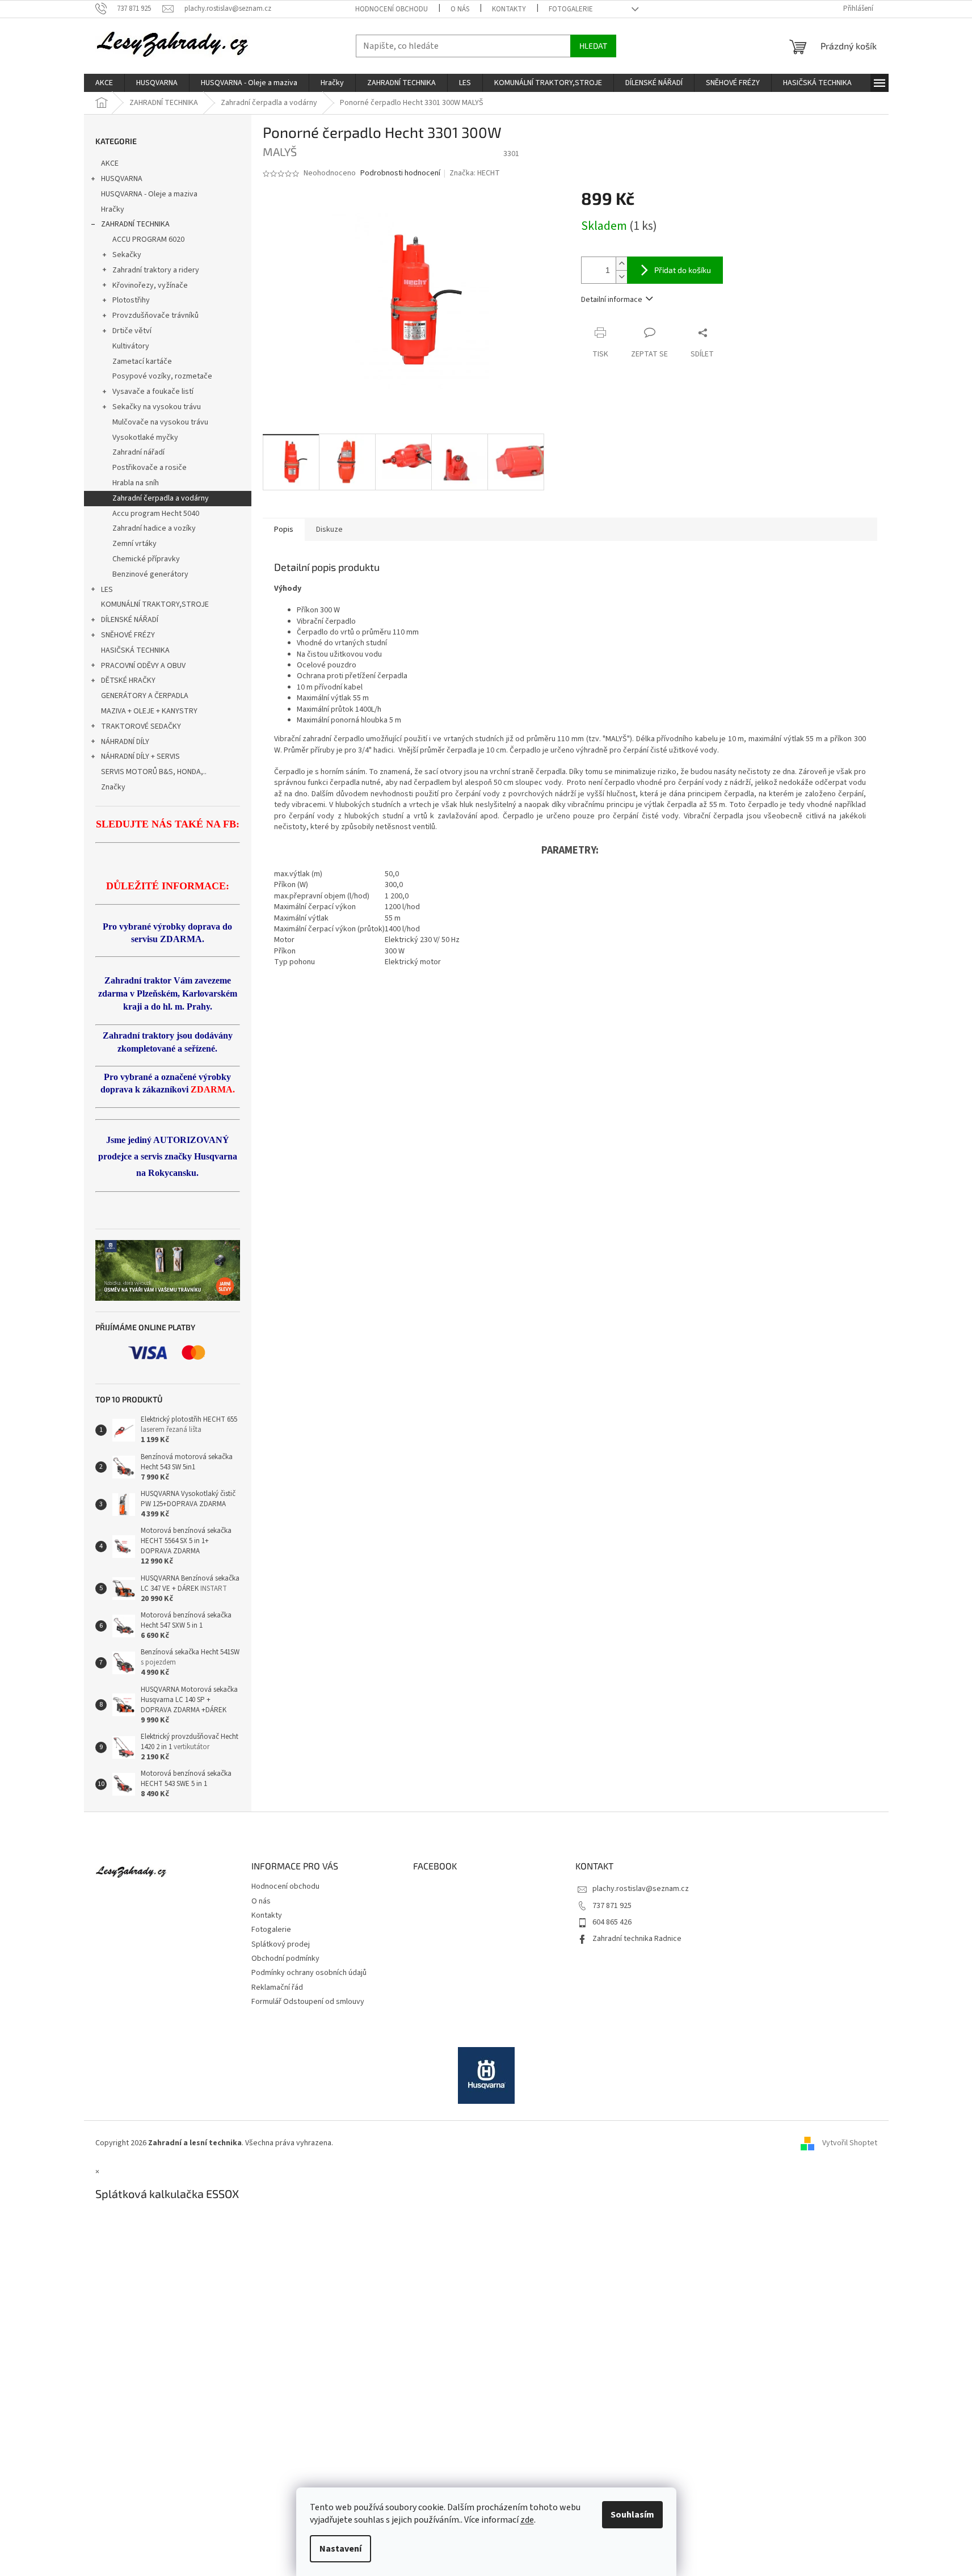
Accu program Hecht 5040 (156, 514)
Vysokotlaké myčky (145, 438)
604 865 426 (612, 1922)
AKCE (110, 163)
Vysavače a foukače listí (153, 392)
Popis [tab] (284, 530)
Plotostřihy (131, 300)
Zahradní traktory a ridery (156, 270)
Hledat (593, 46)
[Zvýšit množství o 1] (621, 264)
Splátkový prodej (281, 1944)
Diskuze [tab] (329, 530)
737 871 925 (612, 1906)
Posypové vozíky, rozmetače (162, 376)
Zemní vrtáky (134, 544)
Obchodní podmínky (285, 1959)
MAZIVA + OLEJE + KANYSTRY (149, 711)
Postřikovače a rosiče (150, 468)
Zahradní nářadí (138, 452)
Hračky (113, 209)
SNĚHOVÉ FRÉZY (128, 635)
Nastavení (340, 2549)
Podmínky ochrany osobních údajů (309, 1973)
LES (107, 590)
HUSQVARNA (122, 179)
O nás (460, 9)
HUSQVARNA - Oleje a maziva (149, 194)
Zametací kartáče (142, 362)
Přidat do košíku (683, 270)
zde (527, 2520)
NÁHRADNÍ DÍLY (125, 742)
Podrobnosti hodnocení (400, 173)
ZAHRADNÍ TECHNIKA (135, 224)
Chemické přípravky (146, 559)
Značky (113, 787)
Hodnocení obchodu (392, 9)
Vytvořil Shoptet (850, 2143)
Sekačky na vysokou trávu (157, 407)
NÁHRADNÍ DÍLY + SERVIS (140, 757)
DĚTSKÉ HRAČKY (128, 680)
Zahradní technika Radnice (637, 1939)
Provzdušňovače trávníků (155, 316)
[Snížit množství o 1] (621, 277)
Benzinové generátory (150, 574)
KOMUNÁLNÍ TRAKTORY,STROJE (155, 604)
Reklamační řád (277, 1987)
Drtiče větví (132, 331)
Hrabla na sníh (136, 483)
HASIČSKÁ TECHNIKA (135, 650)
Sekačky (127, 255)
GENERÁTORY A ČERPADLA (145, 696)
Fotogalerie (571, 9)
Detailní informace (612, 300)
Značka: (475, 173)
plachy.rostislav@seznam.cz (641, 1889)
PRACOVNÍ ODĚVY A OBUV (143, 666)
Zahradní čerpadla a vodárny (161, 498)
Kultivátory (131, 346)
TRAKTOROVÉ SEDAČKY (141, 726)
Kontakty (509, 9)
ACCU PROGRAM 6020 (148, 239)
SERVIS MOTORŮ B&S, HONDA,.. (154, 772)
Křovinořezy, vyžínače (150, 285)
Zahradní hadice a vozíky (154, 528)
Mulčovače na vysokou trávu (160, 422)
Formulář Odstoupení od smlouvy (308, 2002)
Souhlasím (632, 2515)
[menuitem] (104, 83)
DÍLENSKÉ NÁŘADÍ (130, 620)
